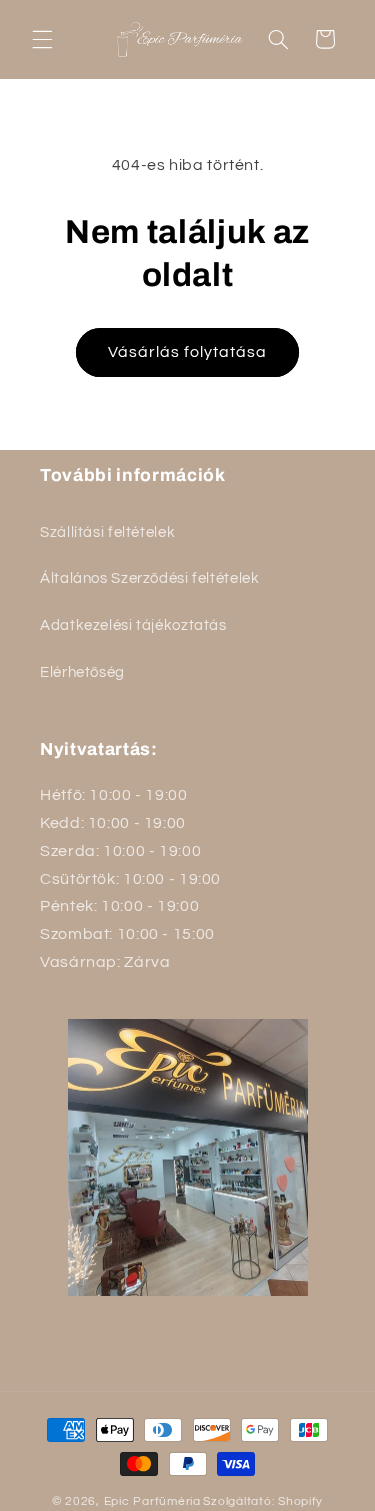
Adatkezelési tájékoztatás (133, 625)
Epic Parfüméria (152, 1501)
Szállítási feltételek (107, 532)
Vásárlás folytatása (188, 352)
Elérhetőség (82, 672)
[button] (42, 39)
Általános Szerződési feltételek (150, 578)
